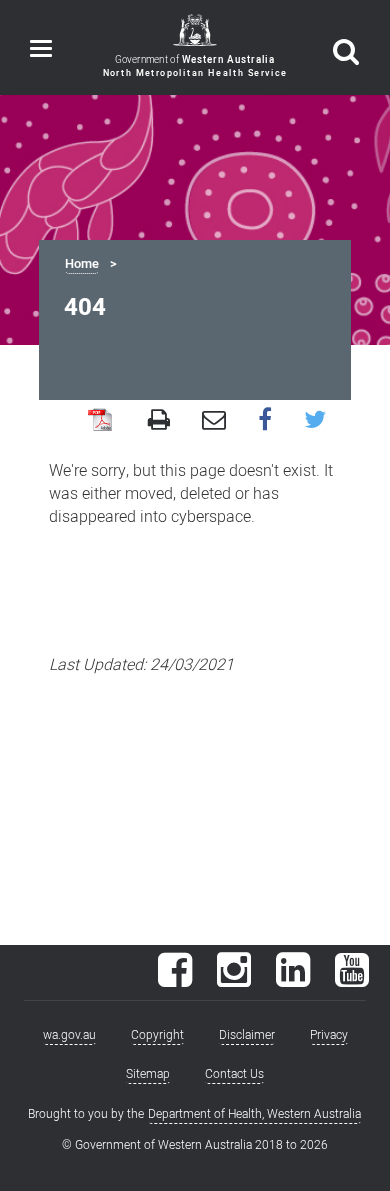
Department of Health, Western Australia (254, 1114)
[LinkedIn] (293, 980)
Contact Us (234, 1074)
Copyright (157, 1035)
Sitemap (148, 1074)
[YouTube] (352, 980)
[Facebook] (175, 980)
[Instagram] (234, 980)
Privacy (329, 1035)
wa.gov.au (69, 1035)
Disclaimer (247, 1035)
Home (82, 264)
